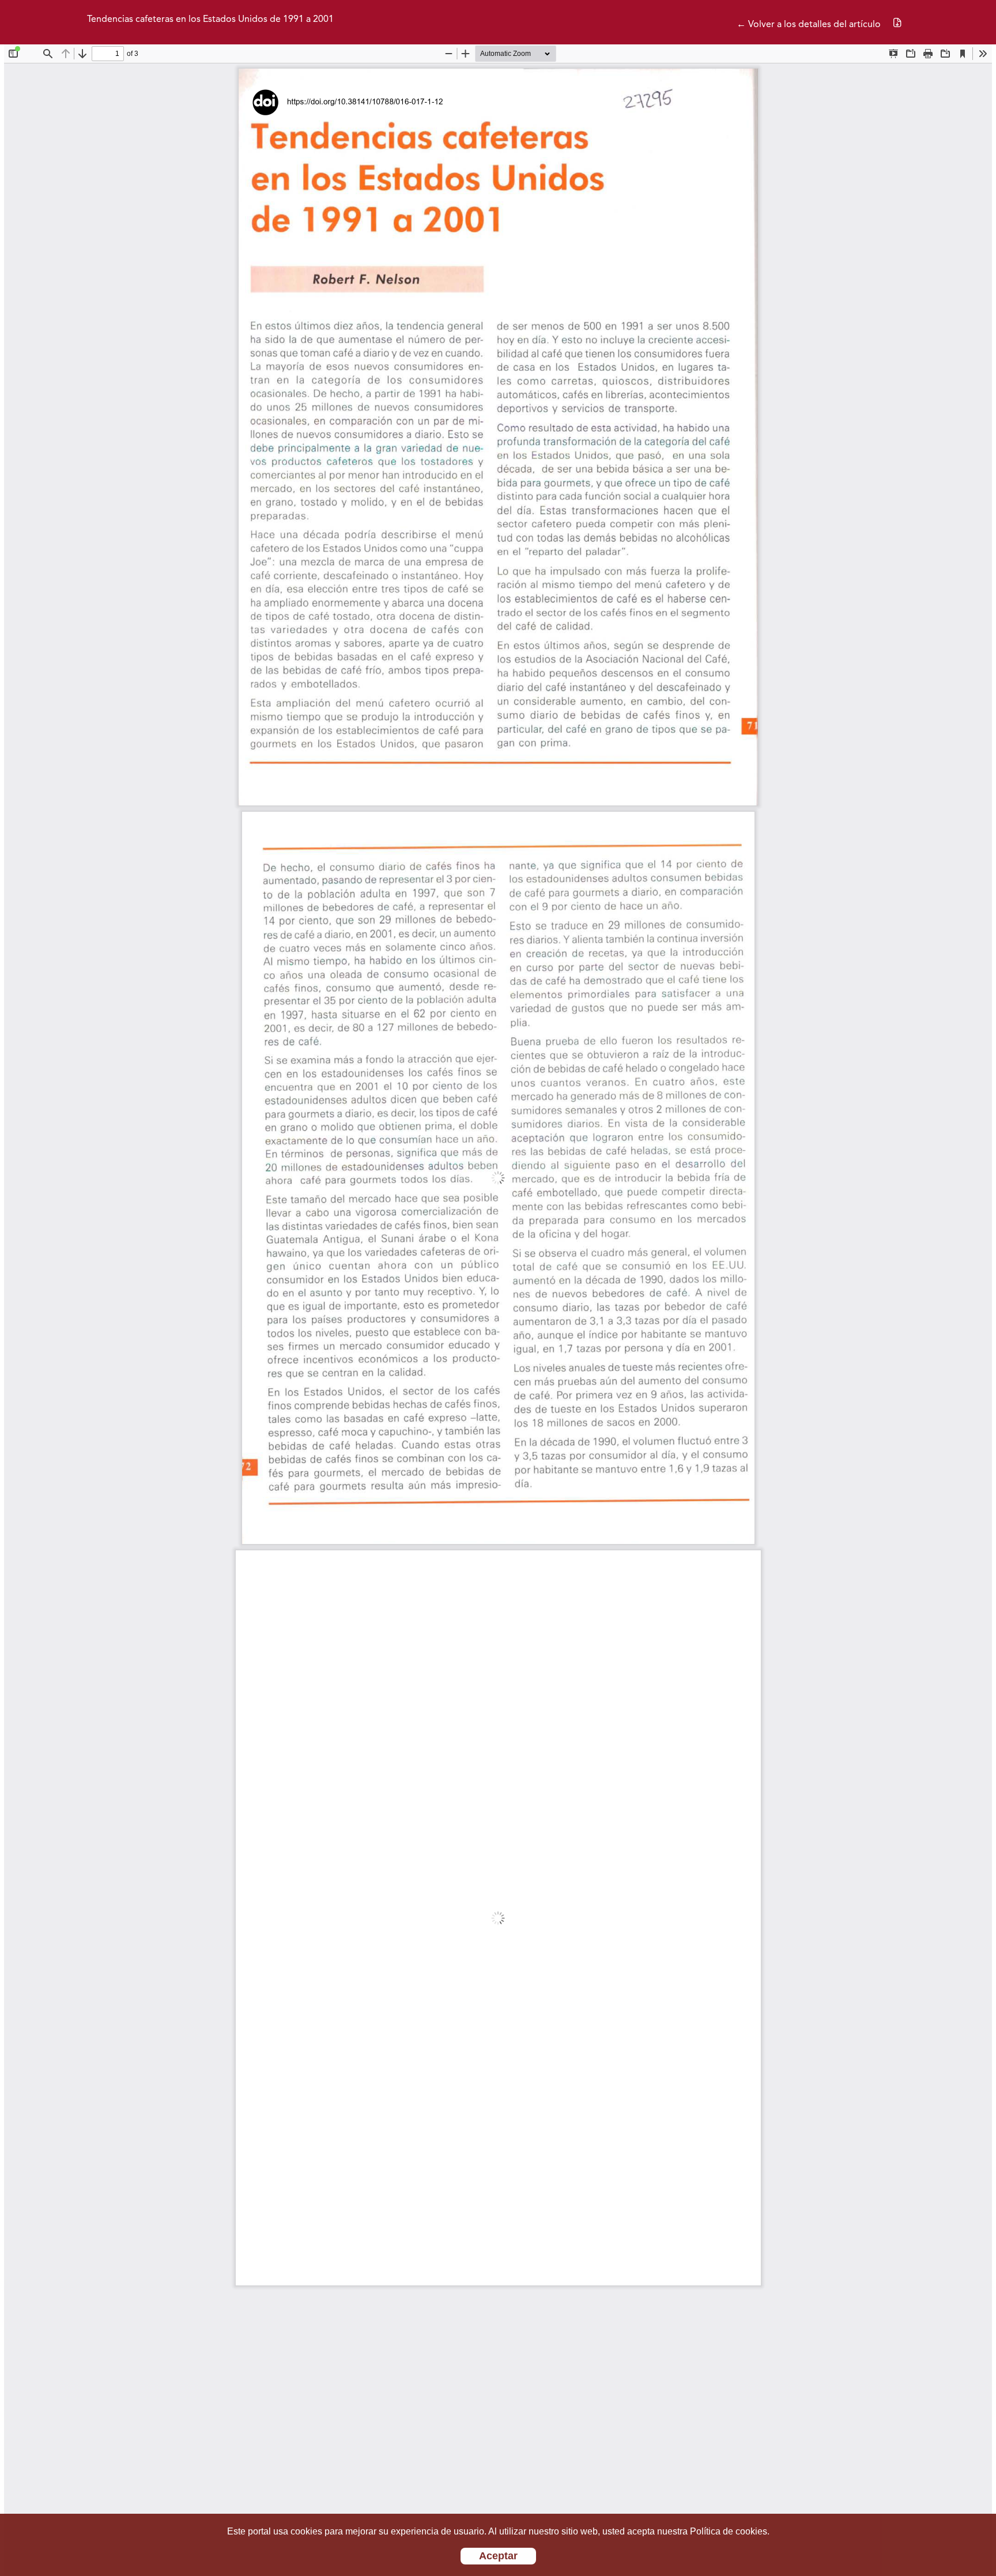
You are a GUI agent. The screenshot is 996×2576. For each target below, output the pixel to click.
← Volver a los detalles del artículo (809, 25)
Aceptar (498, 2556)
